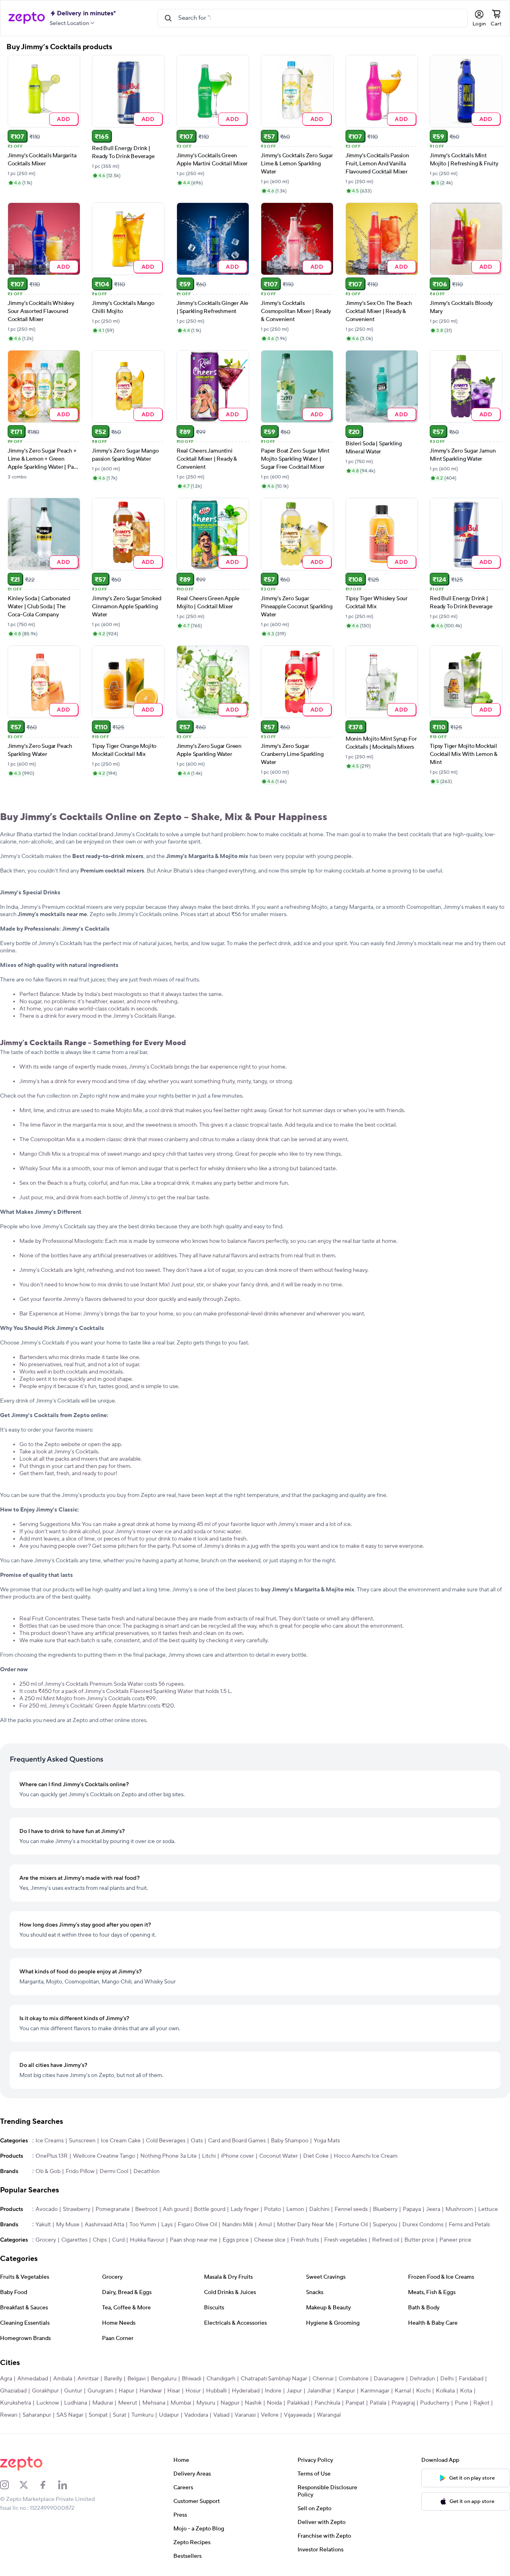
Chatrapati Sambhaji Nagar (274, 2379)
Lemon (295, 2209)
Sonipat (98, 2415)
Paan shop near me (194, 2240)
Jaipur (294, 2391)
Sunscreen (82, 2141)
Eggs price (236, 2240)
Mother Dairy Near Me (305, 2225)
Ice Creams (50, 2141)
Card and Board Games (237, 2141)
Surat (120, 2415)
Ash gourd (176, 2209)
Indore (273, 2391)
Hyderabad (246, 2391)
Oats (197, 2141)
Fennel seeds (351, 2209)
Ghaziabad (13, 2391)
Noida (274, 2403)
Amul (265, 2225)
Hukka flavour (147, 2240)
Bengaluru (164, 2379)
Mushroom (459, 2209)
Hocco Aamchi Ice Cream (366, 2156)
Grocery (46, 2240)
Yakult (43, 2225)
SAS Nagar (70, 2415)
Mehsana (154, 2403)
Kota (466, 2391)
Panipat (355, 2403)
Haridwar (151, 2391)
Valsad (221, 2415)
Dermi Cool (114, 2171)
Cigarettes (74, 2240)
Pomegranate (113, 2209)
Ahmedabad (33, 2379)
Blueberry (385, 2209)
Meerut (128, 2403)
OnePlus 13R (52, 2156)
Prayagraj (403, 2403)
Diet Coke (316, 2156)
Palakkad (298, 2403)
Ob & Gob (48, 2171)
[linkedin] (68, 2485)
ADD (63, 119)
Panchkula (327, 2403)
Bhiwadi (192, 2379)
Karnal (403, 2391)
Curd (118, 2240)
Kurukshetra (16, 2403)
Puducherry (435, 2403)
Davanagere (389, 2379)
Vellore (270, 2415)
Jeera (433, 2209)
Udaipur (169, 2415)
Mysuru (206, 2403)
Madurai (103, 2403)
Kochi (423, 2391)
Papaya (412, 2209)
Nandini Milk (238, 2225)
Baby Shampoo (290, 2141)
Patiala (378, 2403)
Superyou (385, 2225)
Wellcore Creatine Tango (104, 2156)
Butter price (419, 2240)
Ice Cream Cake (121, 2141)
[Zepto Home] (27, 18)
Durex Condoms (423, 2225)
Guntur (73, 2391)
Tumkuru (143, 2415)
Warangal (329, 2415)
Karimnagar (375, 2391)
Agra (6, 2379)
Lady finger (245, 2209)
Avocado (47, 2209)
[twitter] (29, 2485)
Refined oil (386, 2240)
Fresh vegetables (346, 2240)
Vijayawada (298, 2415)
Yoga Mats (327, 2141)
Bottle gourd (210, 2209)
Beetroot (146, 2209)
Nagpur (230, 2403)
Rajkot (481, 2403)
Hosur (193, 2391)
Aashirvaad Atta (104, 2225)
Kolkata (445, 2391)
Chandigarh (221, 2379)
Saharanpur (37, 2415)
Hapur (126, 2391)
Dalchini (319, 2209)
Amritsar (88, 2379)
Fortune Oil (353, 2225)
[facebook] (48, 2485)
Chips (100, 2240)
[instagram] (10, 2485)
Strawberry (77, 2209)
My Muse (68, 2225)
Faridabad (471, 2379)
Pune (461, 2403)
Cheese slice (270, 2240)
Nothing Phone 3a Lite (169, 2156)
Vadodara (196, 2415)
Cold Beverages (166, 2141)
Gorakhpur (45, 2391)
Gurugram (100, 2391)
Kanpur (346, 2391)
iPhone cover (237, 2156)
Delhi (447, 2379)
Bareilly (113, 2379)
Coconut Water (279, 2156)
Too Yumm (143, 2225)
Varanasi (245, 2415)
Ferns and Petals (469, 2225)
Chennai (323, 2379)
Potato (273, 2209)
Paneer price (455, 2240)
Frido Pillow (80, 2171)
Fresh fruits (305, 2240)
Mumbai (181, 2403)
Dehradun (422, 2379)
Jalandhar (319, 2391)
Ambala (63, 2379)
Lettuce (488, 2209)
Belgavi (136, 2379)
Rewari (9, 2415)
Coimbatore (354, 2379)
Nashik (253, 2403)
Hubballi (216, 2391)
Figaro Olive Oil (197, 2225)
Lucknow (48, 2403)
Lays (167, 2225)
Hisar (174, 2391)
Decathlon (147, 2171)
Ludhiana (76, 2403)
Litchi (209, 2156)
